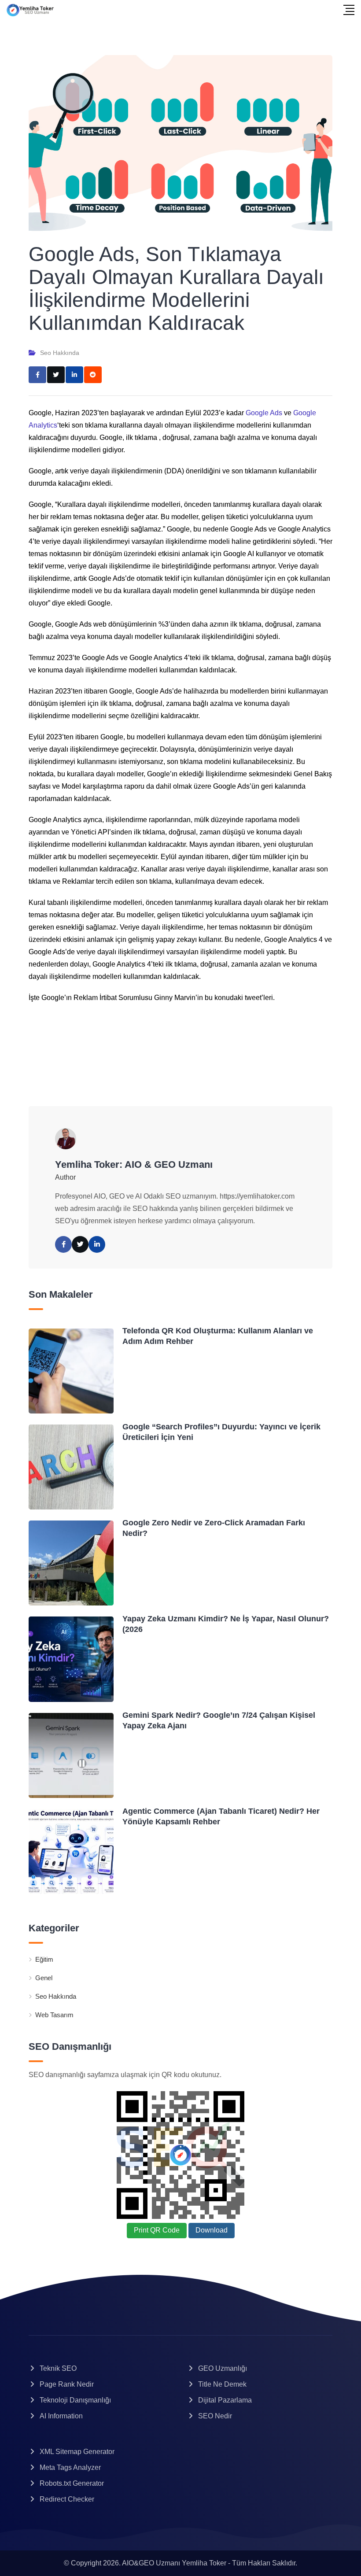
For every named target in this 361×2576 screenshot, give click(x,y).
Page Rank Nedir (67, 2384)
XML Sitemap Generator (77, 2452)
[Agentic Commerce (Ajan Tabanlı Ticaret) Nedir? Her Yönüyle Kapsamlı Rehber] (71, 1851)
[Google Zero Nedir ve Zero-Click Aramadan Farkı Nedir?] (71, 1563)
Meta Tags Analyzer (70, 2467)
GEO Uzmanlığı (223, 2368)
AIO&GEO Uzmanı (151, 2563)
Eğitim (44, 1959)
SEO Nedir (215, 2416)
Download (212, 2230)
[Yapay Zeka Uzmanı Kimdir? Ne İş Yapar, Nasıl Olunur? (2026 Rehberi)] (71, 1659)
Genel (44, 1978)
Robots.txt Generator (72, 2483)
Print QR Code (157, 2230)
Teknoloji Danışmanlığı (75, 2400)
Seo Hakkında (60, 353)
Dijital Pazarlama (225, 2400)
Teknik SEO (58, 2368)
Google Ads (264, 413)
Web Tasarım (54, 2015)
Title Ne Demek (222, 2384)
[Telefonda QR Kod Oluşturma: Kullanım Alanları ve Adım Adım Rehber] (71, 1371)
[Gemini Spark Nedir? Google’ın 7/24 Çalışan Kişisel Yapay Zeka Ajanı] (71, 1755)
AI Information (61, 2416)
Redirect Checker (67, 2499)
